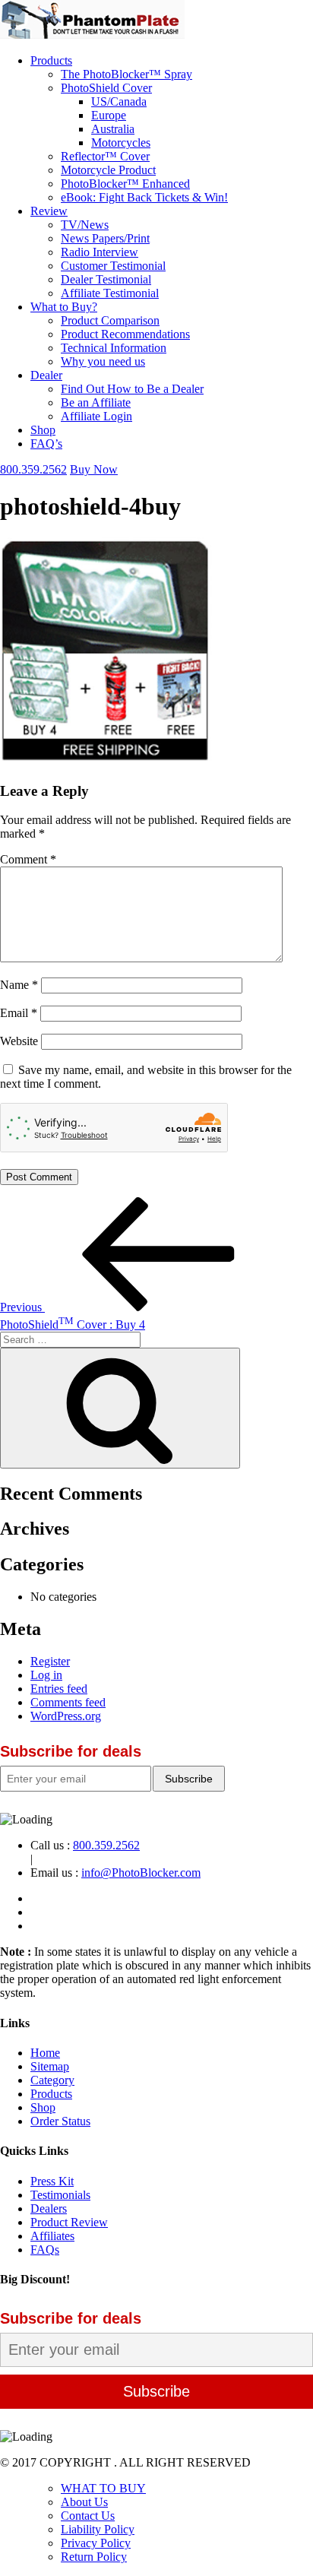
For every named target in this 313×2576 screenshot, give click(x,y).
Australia (113, 129)
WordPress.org (66, 1716)
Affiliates (52, 2236)
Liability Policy (98, 2529)
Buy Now (94, 469)
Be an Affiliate (96, 402)
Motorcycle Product (108, 170)
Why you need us (103, 361)
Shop (43, 430)
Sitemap (50, 2066)
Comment (28, 859)
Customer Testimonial (113, 266)
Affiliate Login (96, 416)
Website (19, 1041)
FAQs (45, 2250)
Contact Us (88, 2516)
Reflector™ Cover (105, 156)
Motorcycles (121, 143)
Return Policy (94, 2557)
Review (49, 211)
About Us (84, 2502)
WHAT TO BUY (103, 2488)
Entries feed (59, 1689)
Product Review (69, 2222)
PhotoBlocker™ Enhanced (125, 184)
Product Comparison (110, 320)
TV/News (85, 225)
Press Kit (52, 2181)
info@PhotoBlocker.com (141, 1873)
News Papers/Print (105, 238)
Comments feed (68, 1702)
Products (51, 60)
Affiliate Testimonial (110, 293)
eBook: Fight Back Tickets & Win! (144, 197)
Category (52, 2080)
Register (50, 1661)
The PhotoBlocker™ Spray (126, 74)
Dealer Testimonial (106, 279)
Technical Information (114, 348)
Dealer (46, 375)
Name (19, 985)
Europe (109, 115)
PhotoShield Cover (106, 88)
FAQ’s (46, 444)
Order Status (60, 2121)
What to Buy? (64, 307)
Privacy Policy (96, 2543)
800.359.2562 (33, 469)
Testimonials (60, 2195)
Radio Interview (100, 252)
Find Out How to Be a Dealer (132, 389)
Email (19, 1013)
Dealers (49, 2208)
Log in (46, 1675)
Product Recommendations (125, 334)
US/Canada (119, 101)
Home (45, 2053)
